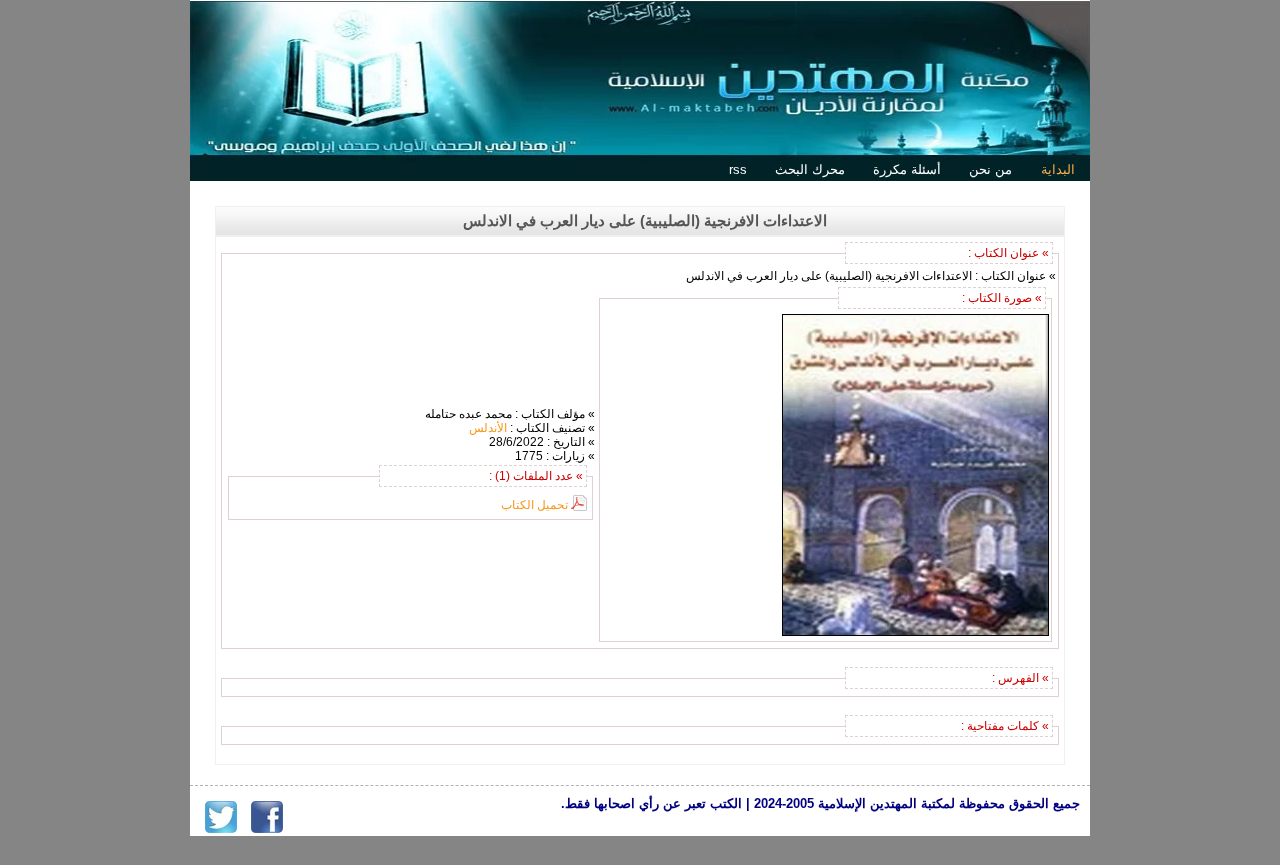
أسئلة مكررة (907, 169)
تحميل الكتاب (534, 505)
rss (738, 169)
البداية (1058, 169)
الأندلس (488, 428)
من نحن (990, 169)
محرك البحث (810, 169)
